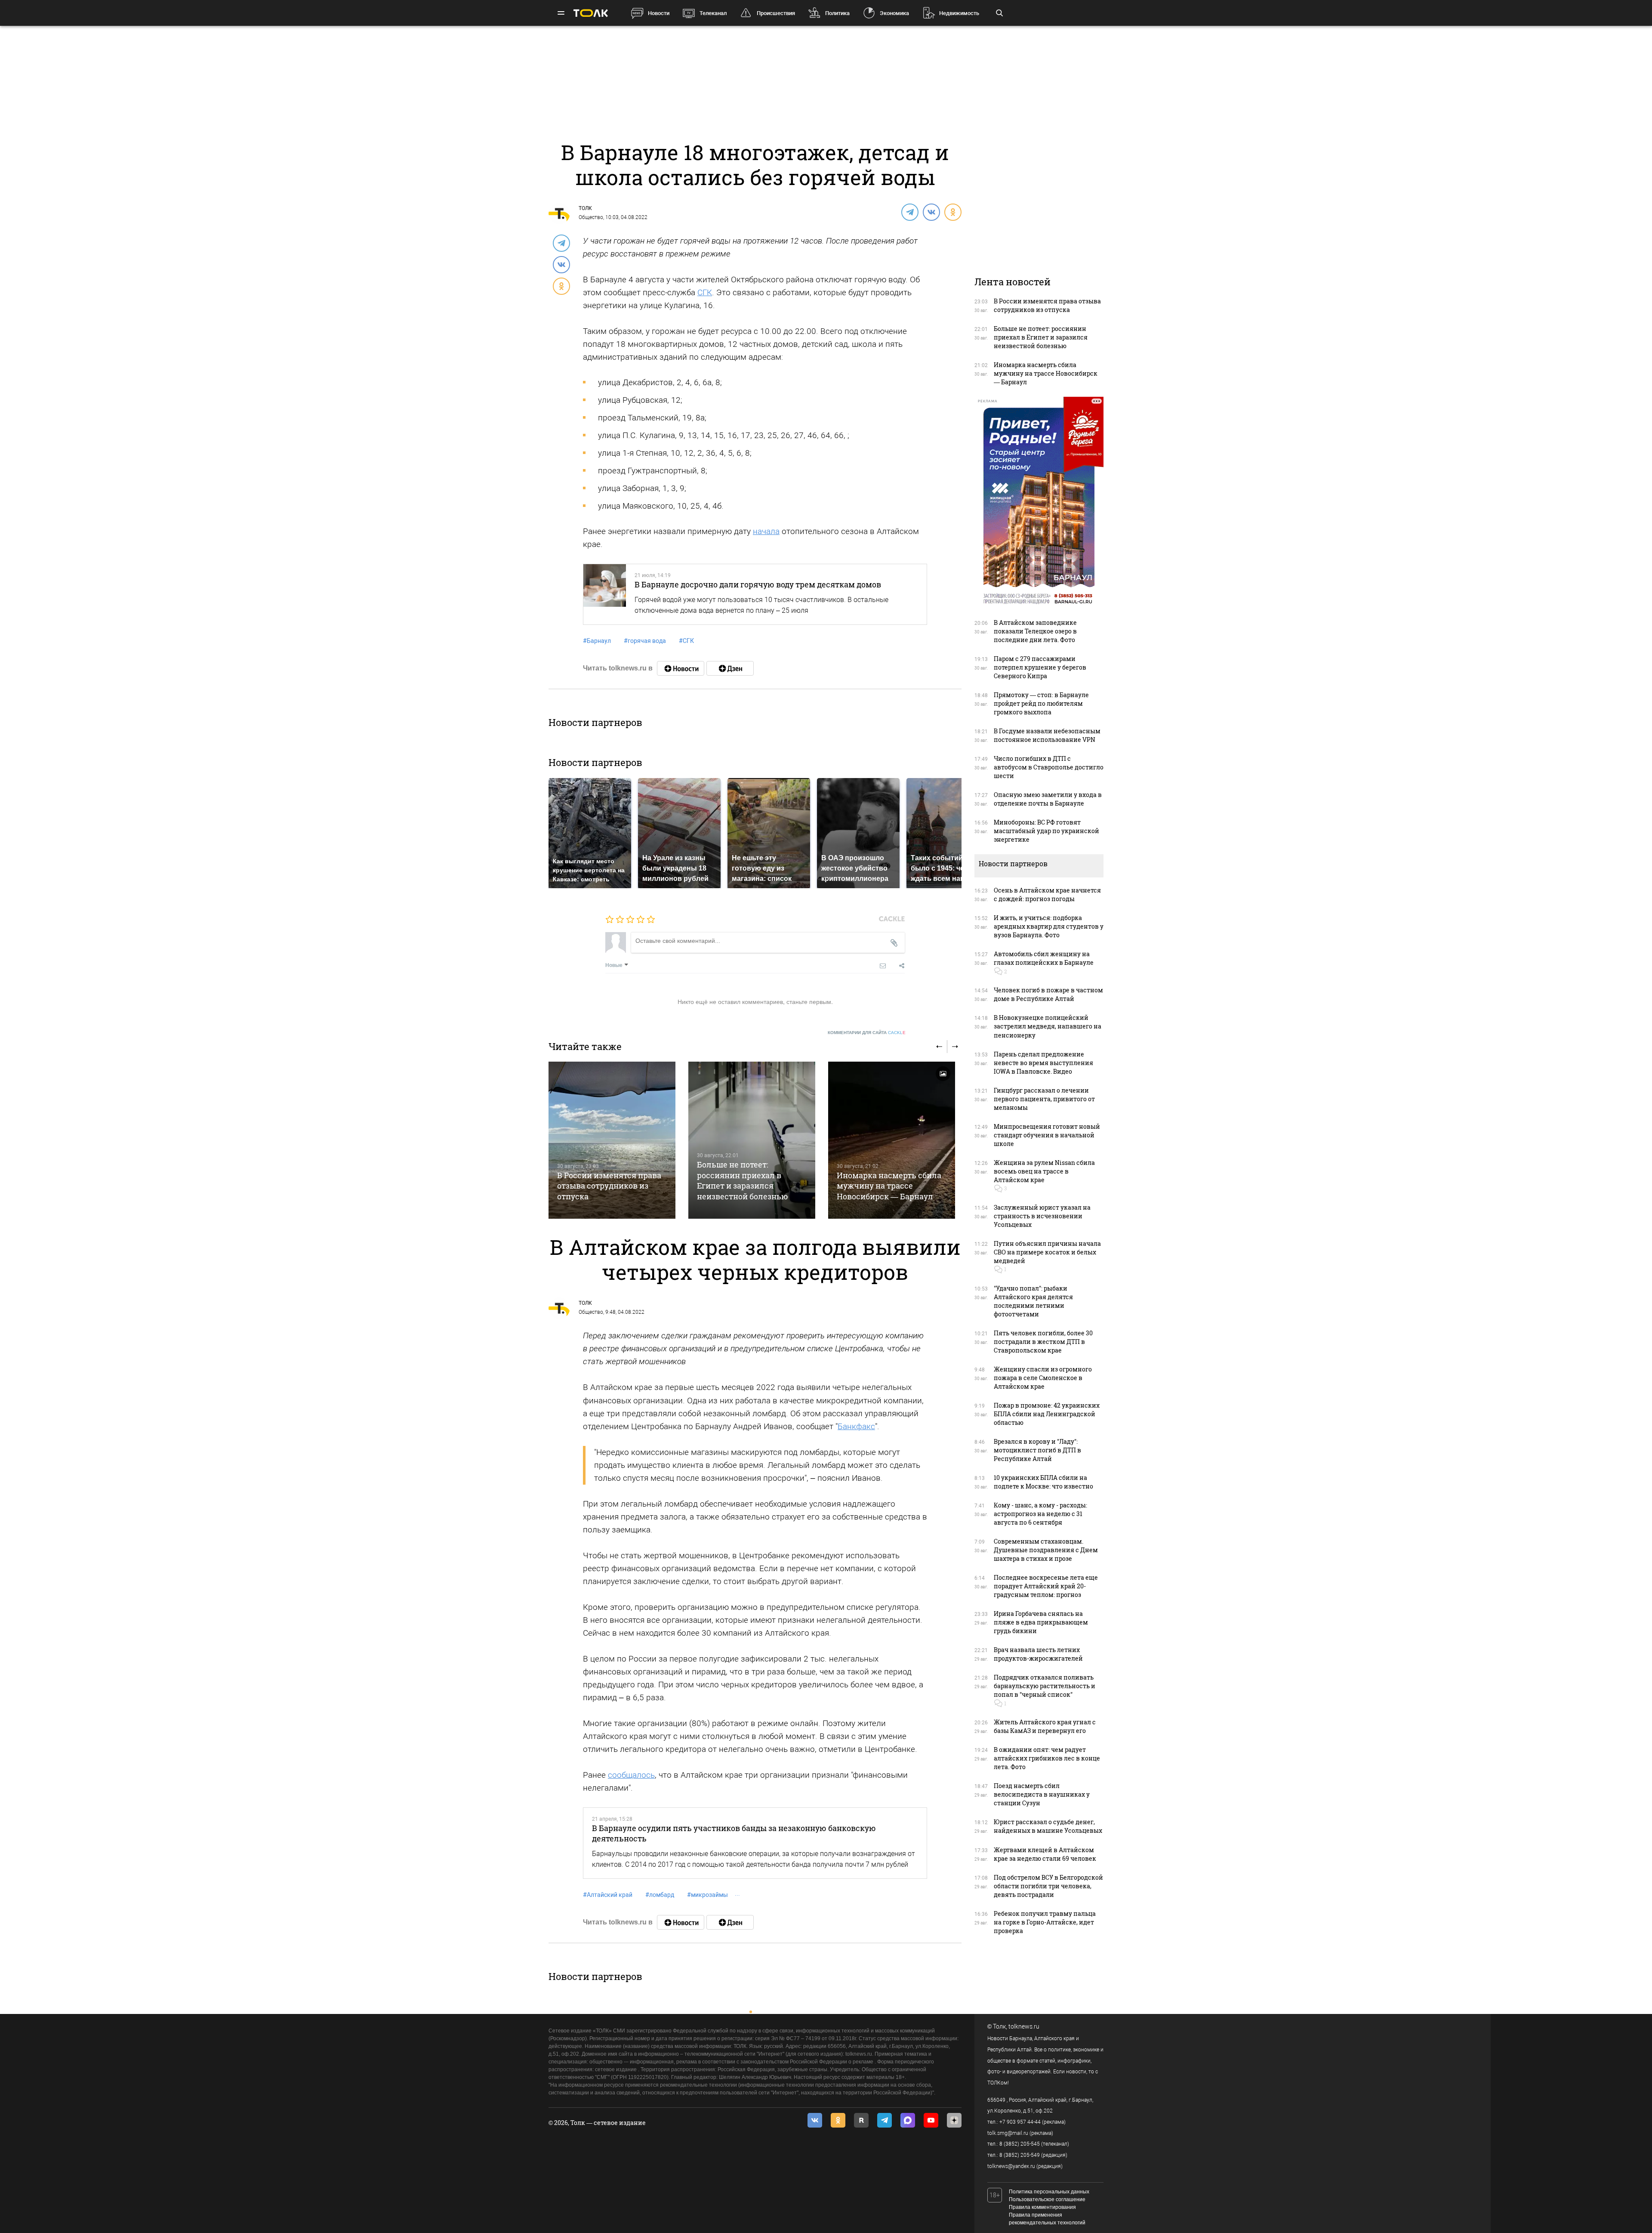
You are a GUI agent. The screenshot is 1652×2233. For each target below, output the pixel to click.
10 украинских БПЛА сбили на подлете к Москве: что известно (1043, 1482)
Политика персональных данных (1049, 2192)
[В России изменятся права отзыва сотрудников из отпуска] (612, 1140)
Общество (591, 217)
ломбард (660, 1895)
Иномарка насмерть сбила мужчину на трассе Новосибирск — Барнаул (889, 1186)
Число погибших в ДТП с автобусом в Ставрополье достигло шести (1049, 767)
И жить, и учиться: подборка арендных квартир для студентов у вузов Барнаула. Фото (1049, 926)
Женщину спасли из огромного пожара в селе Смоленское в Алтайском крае (1043, 1378)
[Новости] (681, 668)
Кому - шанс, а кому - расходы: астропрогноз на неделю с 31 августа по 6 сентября (1040, 1514)
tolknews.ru (1024, 2026)
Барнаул (597, 641)
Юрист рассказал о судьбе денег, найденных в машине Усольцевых (1048, 1826)
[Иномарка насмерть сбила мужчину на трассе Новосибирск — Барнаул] (892, 1140)
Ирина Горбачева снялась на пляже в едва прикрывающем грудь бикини (1041, 1622)
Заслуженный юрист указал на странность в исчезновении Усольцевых (1042, 1216)
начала (766, 531)
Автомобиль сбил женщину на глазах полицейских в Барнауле (1044, 958)
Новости (659, 13)
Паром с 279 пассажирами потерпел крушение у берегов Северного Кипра (1040, 667)
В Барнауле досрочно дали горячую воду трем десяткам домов (758, 584)
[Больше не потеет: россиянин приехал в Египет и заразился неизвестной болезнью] (752, 1140)
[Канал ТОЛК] (730, 668)
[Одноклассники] (952, 212)
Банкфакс (856, 1426)
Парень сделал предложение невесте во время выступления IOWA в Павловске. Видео (1043, 1063)
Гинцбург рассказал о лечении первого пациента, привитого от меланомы (1044, 1099)
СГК (705, 292)
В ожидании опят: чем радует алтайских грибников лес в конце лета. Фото (1047, 1758)
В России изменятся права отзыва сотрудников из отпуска (609, 1186)
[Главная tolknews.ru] (591, 13)
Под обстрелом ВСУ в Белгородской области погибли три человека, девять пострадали (1048, 1886)
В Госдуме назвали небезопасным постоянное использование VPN (1047, 735)
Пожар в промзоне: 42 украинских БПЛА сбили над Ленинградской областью (1047, 1414)
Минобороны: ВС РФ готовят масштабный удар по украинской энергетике (1046, 831)
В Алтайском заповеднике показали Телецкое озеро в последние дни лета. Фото (1035, 631)
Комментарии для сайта (867, 1033)
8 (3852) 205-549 (1020, 2155)
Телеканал (713, 13)
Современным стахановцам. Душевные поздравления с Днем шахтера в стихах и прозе (1046, 1550)
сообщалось (631, 1775)
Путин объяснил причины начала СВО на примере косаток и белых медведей (1047, 1252)
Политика (837, 13)
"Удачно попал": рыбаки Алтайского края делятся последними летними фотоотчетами (1033, 1301)
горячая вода (645, 641)
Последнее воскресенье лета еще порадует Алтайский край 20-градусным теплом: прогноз (1046, 1586)
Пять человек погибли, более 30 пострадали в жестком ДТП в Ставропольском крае (1043, 1342)
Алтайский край (608, 1895)
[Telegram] (909, 212)
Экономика (894, 13)
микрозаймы (707, 1895)
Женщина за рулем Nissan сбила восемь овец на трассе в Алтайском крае (1044, 1171)
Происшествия (776, 13)
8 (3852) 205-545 (1020, 2144)
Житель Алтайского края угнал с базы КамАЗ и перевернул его (1045, 1726)
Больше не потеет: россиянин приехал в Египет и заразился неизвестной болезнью (743, 1180)
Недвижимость (959, 13)
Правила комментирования (1042, 2207)
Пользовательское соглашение (1047, 2199)
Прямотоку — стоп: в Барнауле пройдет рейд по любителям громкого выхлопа (1041, 703)
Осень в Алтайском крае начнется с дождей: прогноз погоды (1047, 894)
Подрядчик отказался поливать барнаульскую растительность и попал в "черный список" (1045, 1686)
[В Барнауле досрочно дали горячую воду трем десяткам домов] (605, 594)
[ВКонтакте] (931, 212)
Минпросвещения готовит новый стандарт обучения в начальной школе (1047, 1135)
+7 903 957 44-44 (1020, 2122)
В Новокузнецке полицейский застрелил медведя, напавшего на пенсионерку (1048, 1026)
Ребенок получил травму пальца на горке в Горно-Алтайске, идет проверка (1045, 1922)
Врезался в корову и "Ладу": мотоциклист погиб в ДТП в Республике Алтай (1037, 1450)
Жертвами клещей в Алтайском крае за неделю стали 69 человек (1045, 1854)
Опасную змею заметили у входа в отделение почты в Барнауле (1048, 799)
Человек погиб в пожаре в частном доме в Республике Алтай (1048, 994)
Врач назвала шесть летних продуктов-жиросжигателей (1038, 1654)
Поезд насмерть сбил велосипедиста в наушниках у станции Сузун (1042, 1794)
